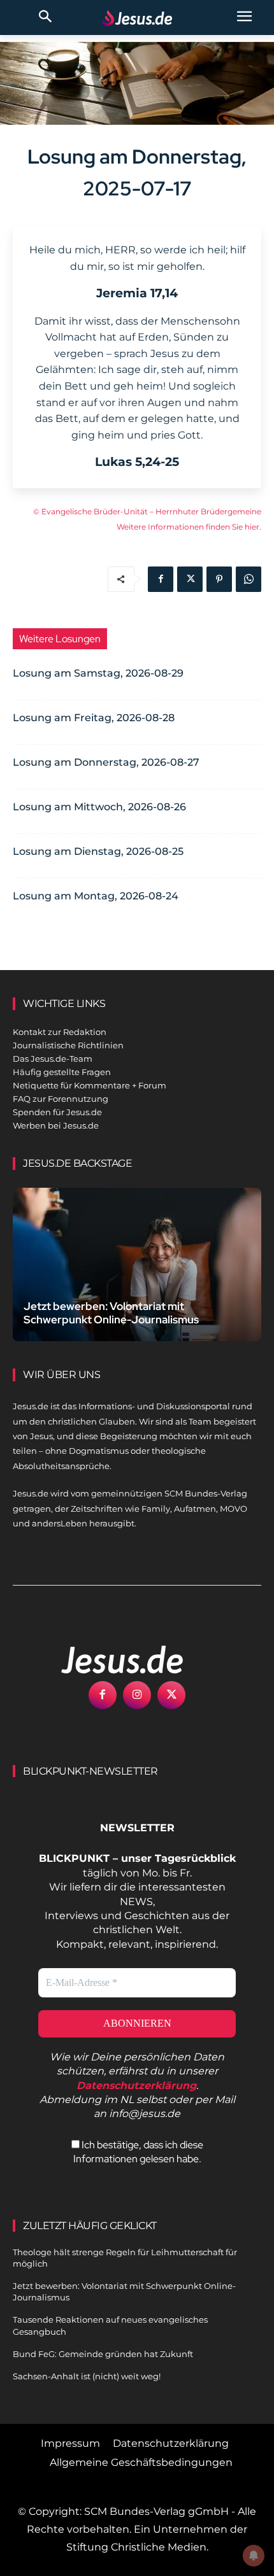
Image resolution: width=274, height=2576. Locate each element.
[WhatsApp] (249, 579)
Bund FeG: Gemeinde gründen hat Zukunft (103, 2354)
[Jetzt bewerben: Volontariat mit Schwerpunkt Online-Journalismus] (137, 1264)
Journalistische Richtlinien (68, 1045)
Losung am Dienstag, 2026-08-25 (98, 851)
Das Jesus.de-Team (53, 1059)
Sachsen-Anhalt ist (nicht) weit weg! (87, 2376)
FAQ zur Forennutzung (61, 1099)
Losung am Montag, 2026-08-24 (96, 896)
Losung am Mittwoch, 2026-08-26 (99, 807)
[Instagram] (137, 1695)
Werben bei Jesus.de (56, 1125)
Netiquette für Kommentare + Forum (90, 1085)
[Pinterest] (219, 579)
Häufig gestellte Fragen (62, 1072)
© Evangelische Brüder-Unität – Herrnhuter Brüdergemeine (147, 511)
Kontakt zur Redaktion (60, 1032)
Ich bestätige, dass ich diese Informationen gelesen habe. (138, 2152)
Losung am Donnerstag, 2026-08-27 (106, 762)
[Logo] (108, 1659)
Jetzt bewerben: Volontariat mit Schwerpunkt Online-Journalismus (111, 1313)
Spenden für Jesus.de (57, 1112)
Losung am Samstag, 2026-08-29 (98, 673)
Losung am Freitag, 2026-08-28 (94, 718)
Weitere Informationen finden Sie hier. (189, 527)
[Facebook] (161, 579)
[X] (190, 579)
